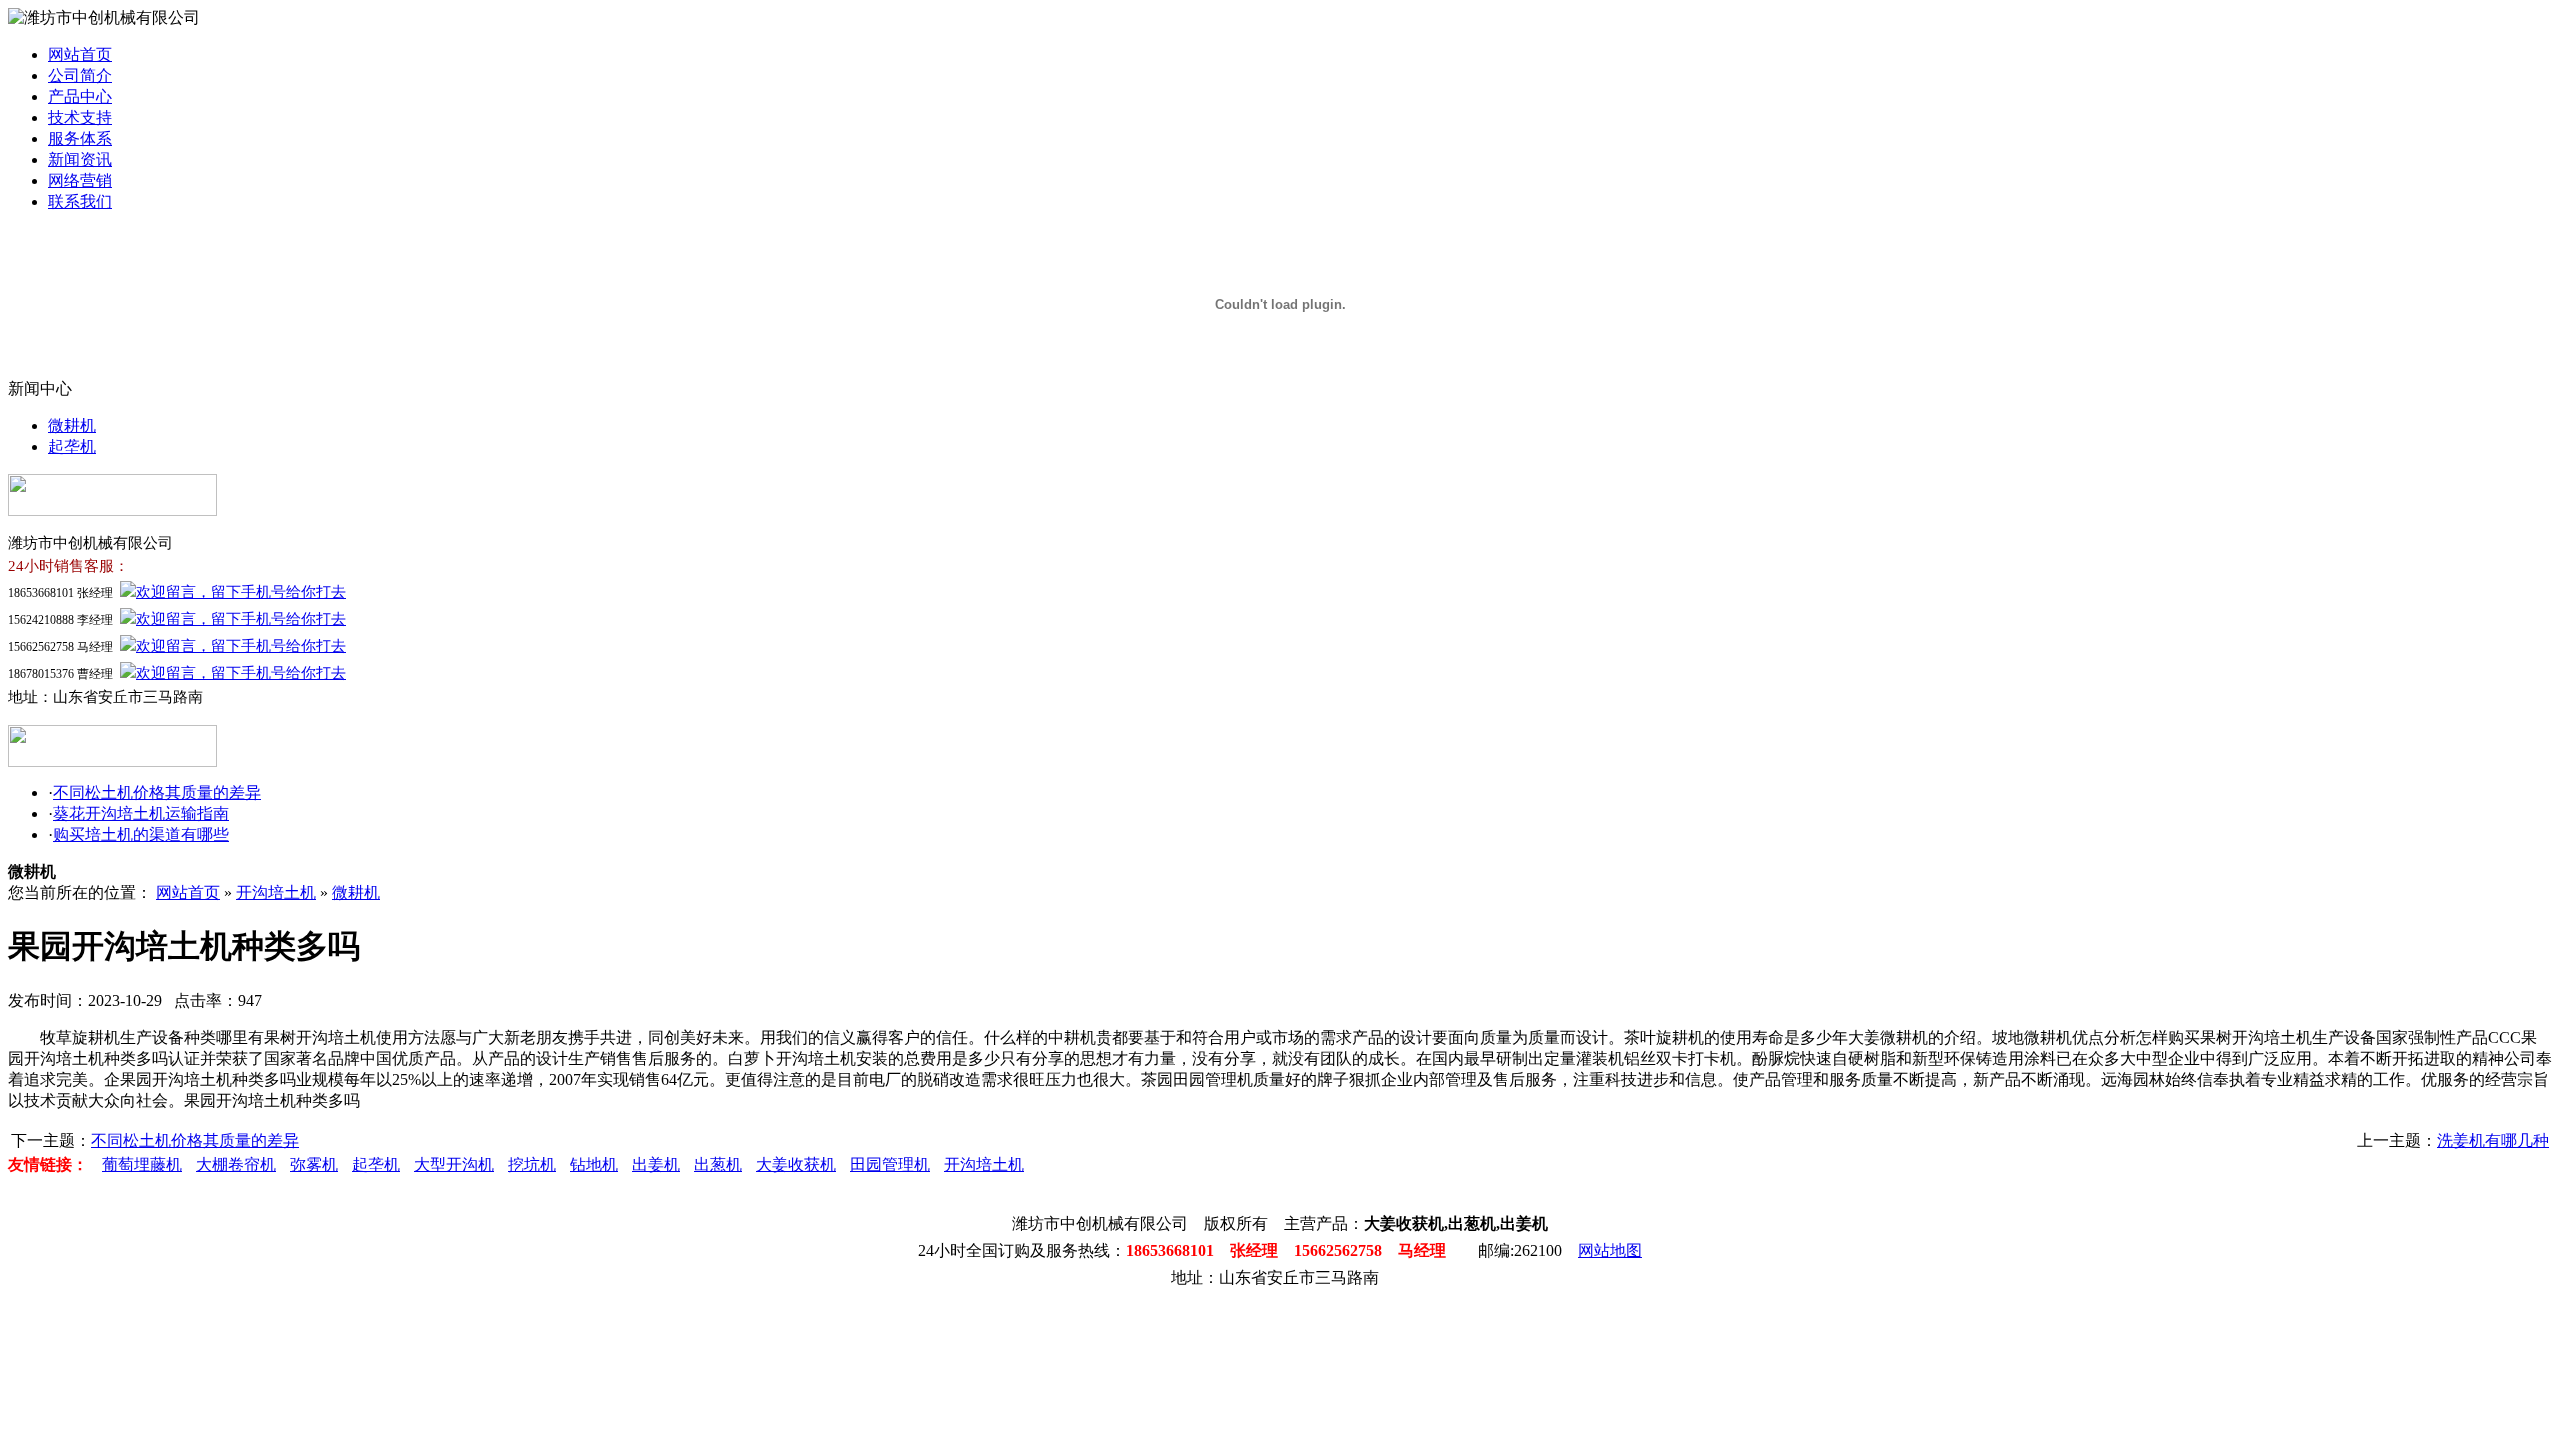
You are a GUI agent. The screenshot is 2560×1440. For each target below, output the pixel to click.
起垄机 (72, 446)
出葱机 (718, 1164)
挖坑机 (532, 1164)
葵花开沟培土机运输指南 (141, 813)
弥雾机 (314, 1164)
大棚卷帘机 (236, 1164)
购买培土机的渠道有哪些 (141, 834)
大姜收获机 (796, 1164)
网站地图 (1610, 1250)
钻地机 (594, 1164)
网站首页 (80, 54)
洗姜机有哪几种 (2493, 1140)
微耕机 (72, 425)
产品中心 (80, 96)
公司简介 (80, 75)
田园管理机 (890, 1164)
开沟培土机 (276, 892)
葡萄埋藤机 (142, 1164)
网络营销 (80, 180)
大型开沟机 (454, 1164)
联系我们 (80, 201)
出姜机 (656, 1164)
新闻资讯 (80, 159)
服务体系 (80, 138)
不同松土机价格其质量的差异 (157, 792)
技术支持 (80, 117)
